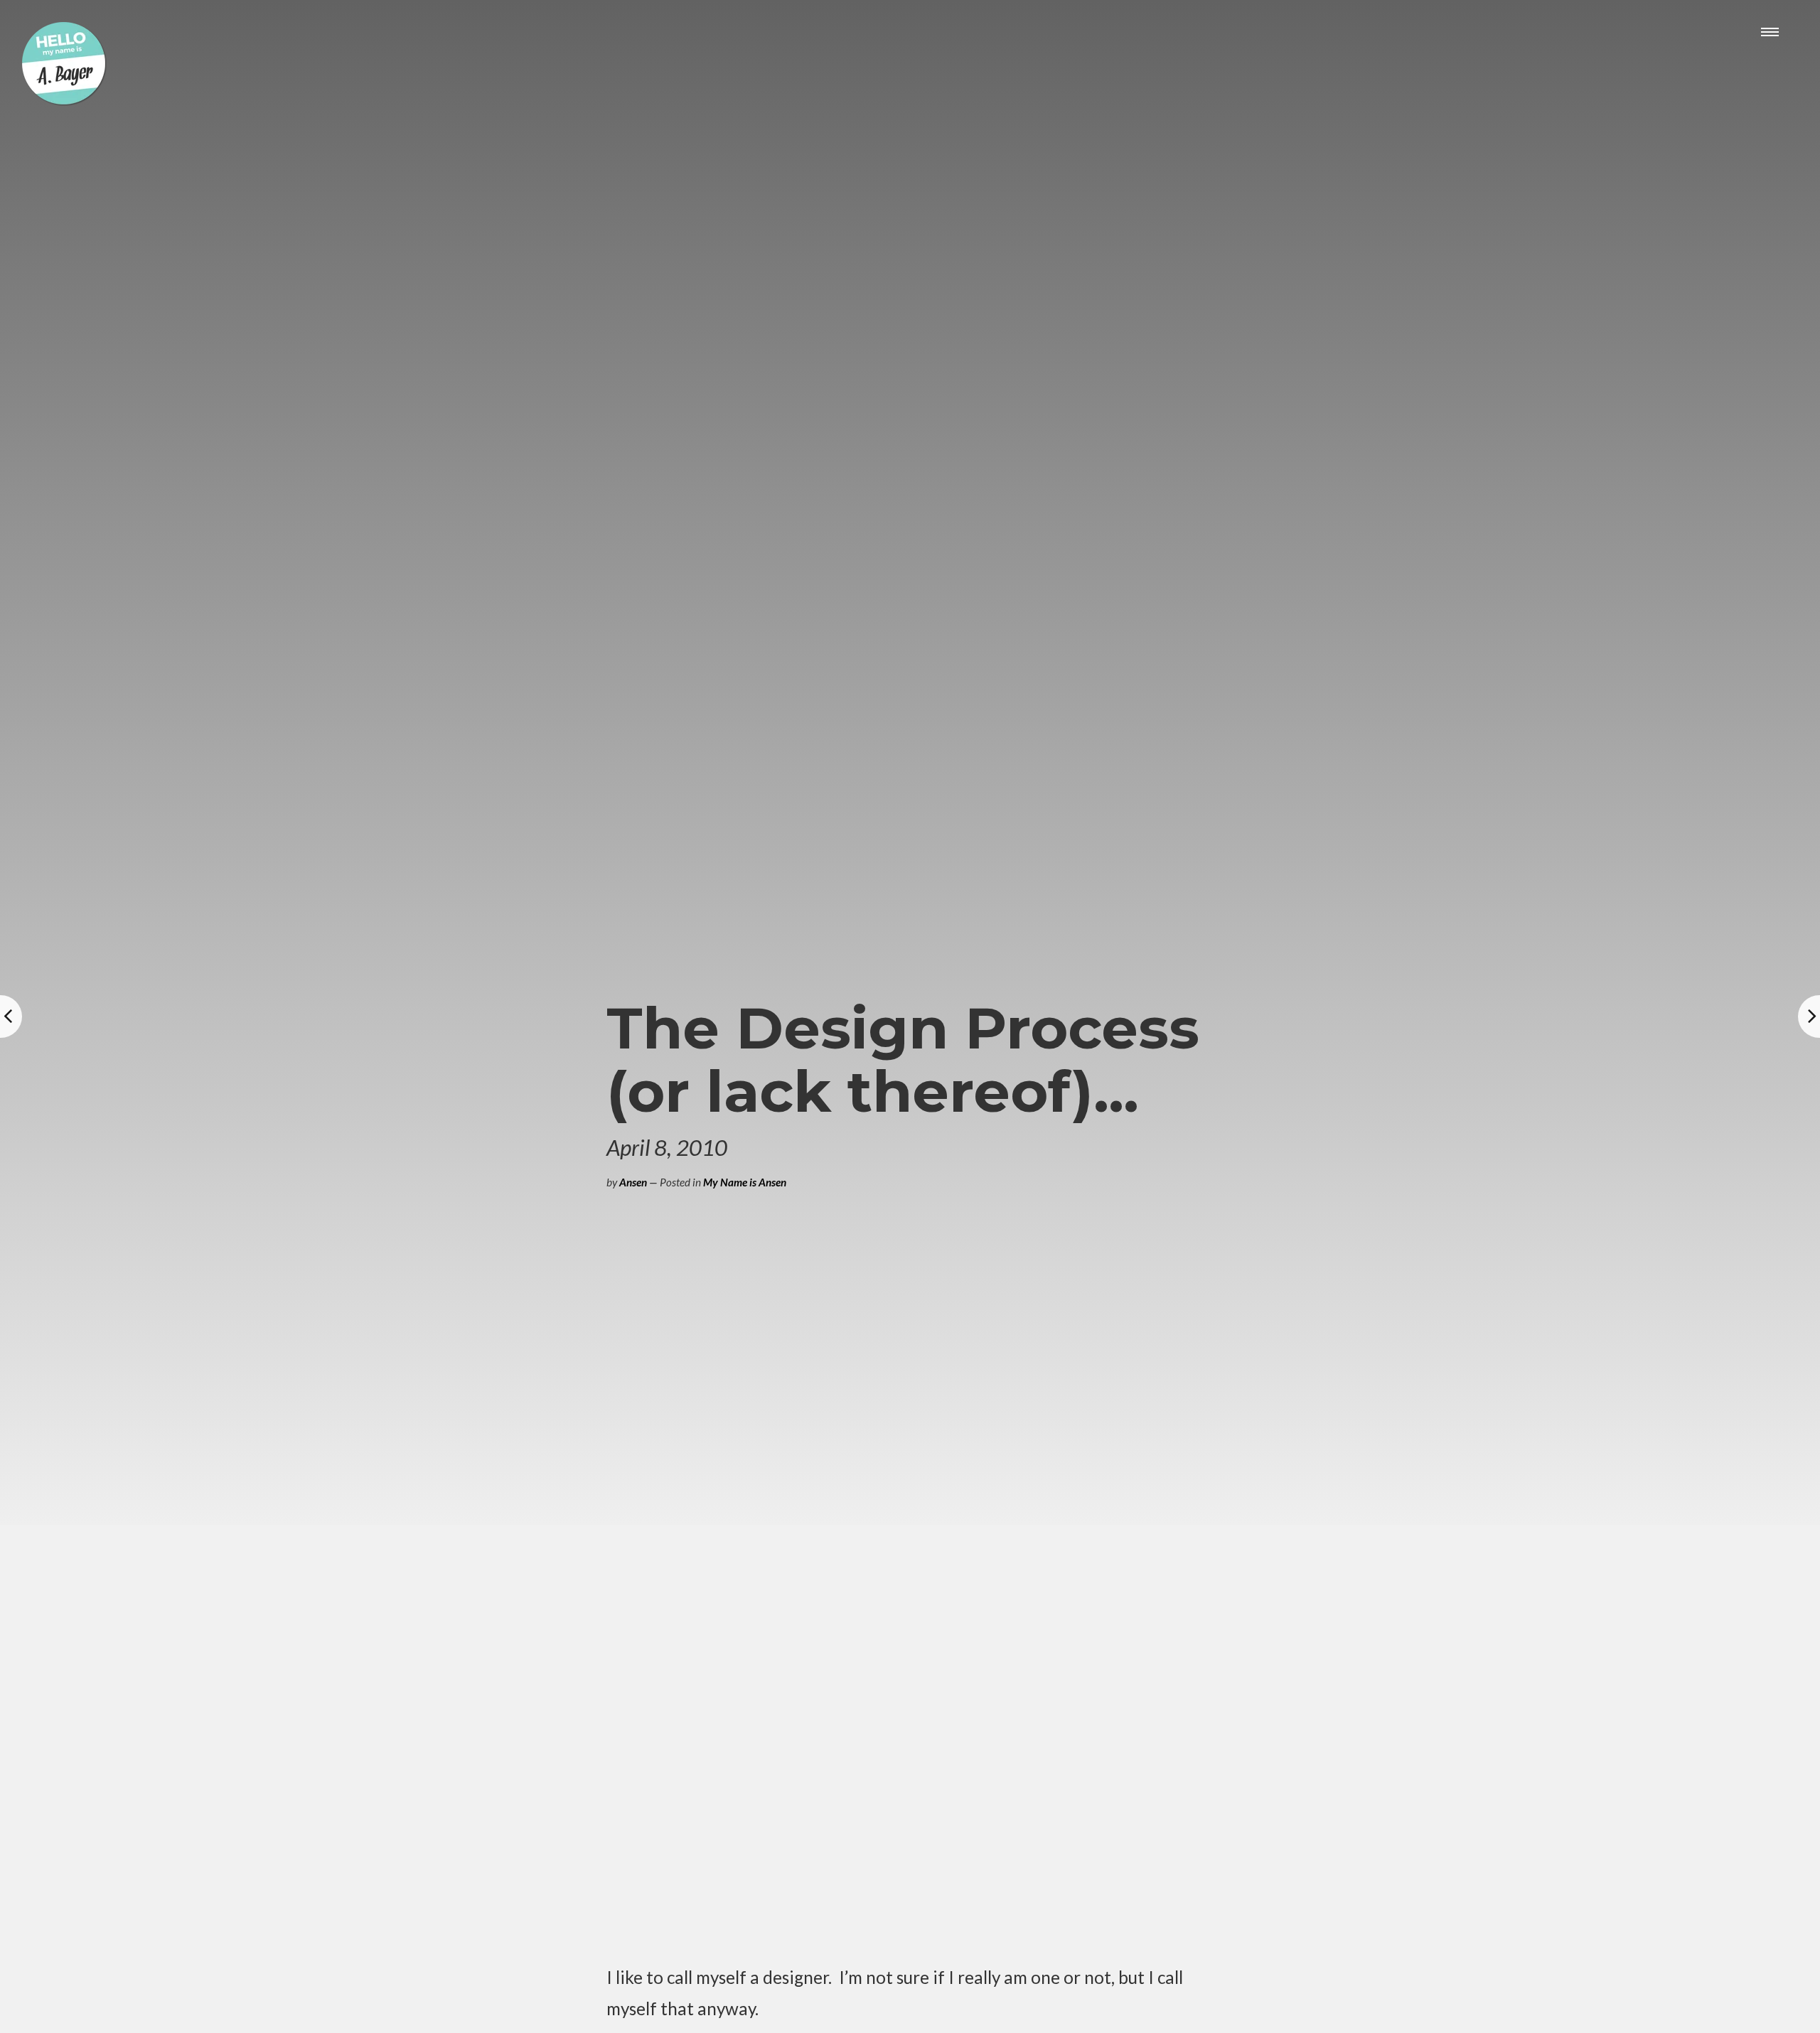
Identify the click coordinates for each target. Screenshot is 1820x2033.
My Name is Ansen (745, 1182)
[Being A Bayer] (64, 102)
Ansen (633, 1182)
